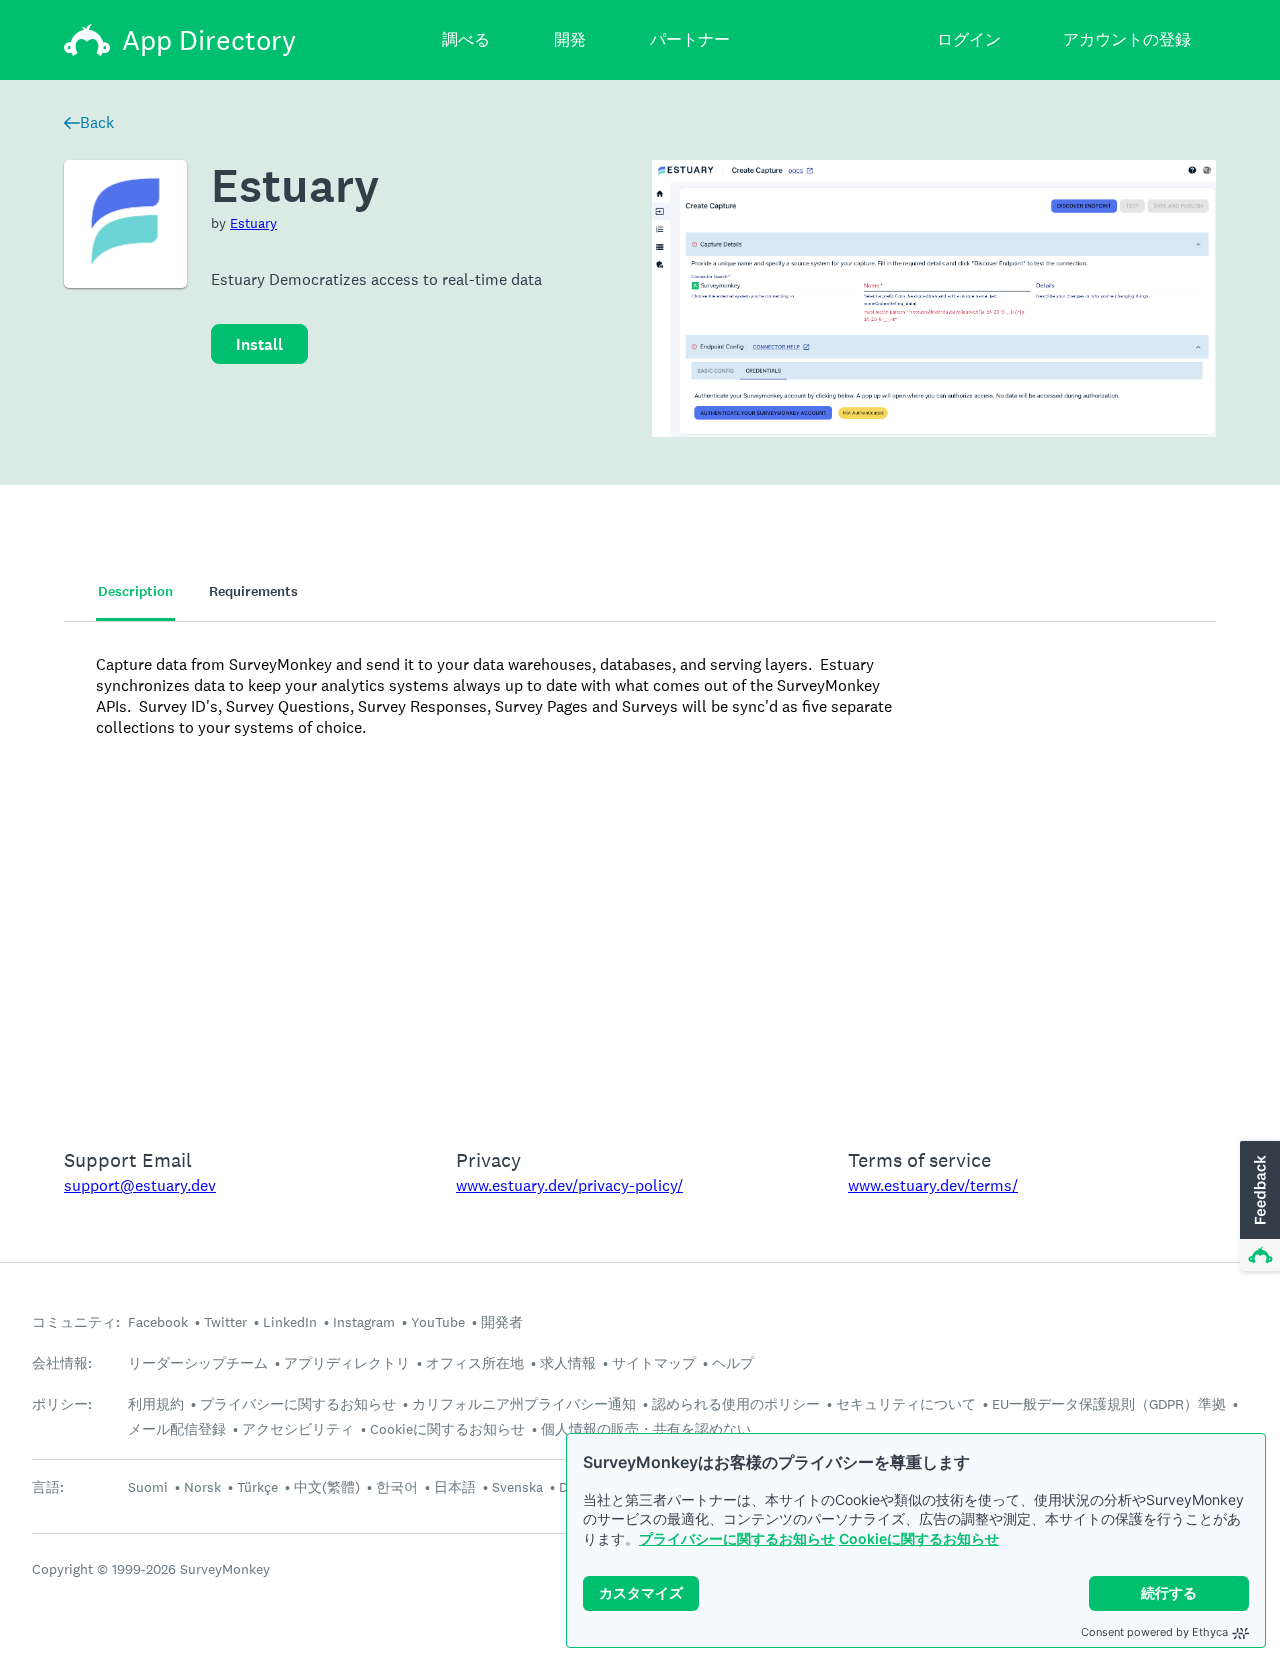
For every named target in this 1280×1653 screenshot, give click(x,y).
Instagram (364, 1322)
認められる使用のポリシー (736, 1404)
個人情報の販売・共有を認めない (646, 1429)
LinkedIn (290, 1322)
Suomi (148, 1487)
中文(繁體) (327, 1487)
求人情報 (568, 1363)
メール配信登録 (177, 1429)
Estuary (253, 223)
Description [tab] (135, 591)
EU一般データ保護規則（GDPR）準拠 (1109, 1404)
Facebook (158, 1322)
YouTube (438, 1322)
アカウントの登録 (1127, 39)
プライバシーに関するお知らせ (737, 1538)
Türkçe (257, 1487)
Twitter (225, 1322)
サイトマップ (654, 1363)
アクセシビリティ (298, 1429)
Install (259, 344)
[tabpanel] (640, 872)
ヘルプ (733, 1363)
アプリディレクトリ (347, 1363)
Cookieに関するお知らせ (919, 1538)
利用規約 (156, 1404)
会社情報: (62, 1363)
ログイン (969, 39)
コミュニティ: (76, 1322)
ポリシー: (62, 1404)
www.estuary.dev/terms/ (933, 1185)
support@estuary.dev (140, 1185)
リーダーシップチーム (198, 1363)
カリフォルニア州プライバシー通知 (524, 1404)
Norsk (202, 1487)
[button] (1258, 1207)
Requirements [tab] (253, 591)
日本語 (455, 1487)
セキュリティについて (906, 1404)
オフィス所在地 (475, 1363)
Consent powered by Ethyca (1154, 1632)
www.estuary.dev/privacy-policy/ (569, 1185)
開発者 (502, 1322)
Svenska (517, 1487)
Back (97, 122)
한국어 (397, 1487)
